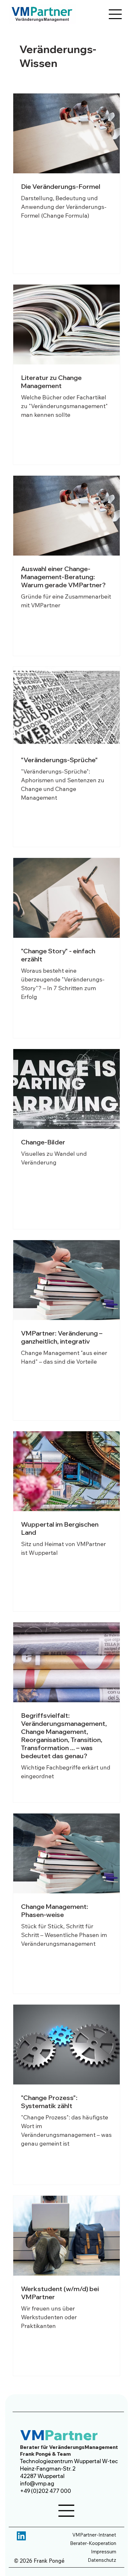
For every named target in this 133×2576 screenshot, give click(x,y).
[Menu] (116, 14)
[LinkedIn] (21, 2536)
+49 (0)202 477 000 (46, 2491)
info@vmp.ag (37, 2483)
